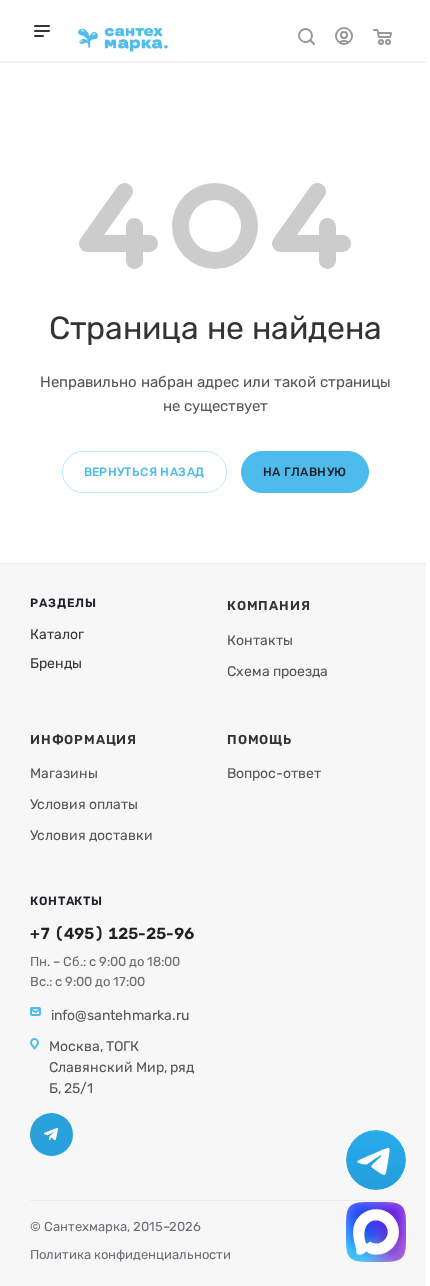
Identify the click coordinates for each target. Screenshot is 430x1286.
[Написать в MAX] (376, 1232)
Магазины (64, 773)
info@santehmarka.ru (120, 1015)
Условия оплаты (84, 804)
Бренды (56, 663)
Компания (268, 605)
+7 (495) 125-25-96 (112, 933)
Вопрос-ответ (274, 773)
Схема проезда (277, 671)
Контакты (260, 640)
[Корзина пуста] (382, 39)
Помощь (259, 739)
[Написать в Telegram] (376, 1160)
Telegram (51, 1134)
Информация (83, 739)
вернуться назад (144, 472)
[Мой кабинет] (344, 39)
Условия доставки (91, 835)
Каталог (57, 634)
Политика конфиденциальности (130, 1254)
